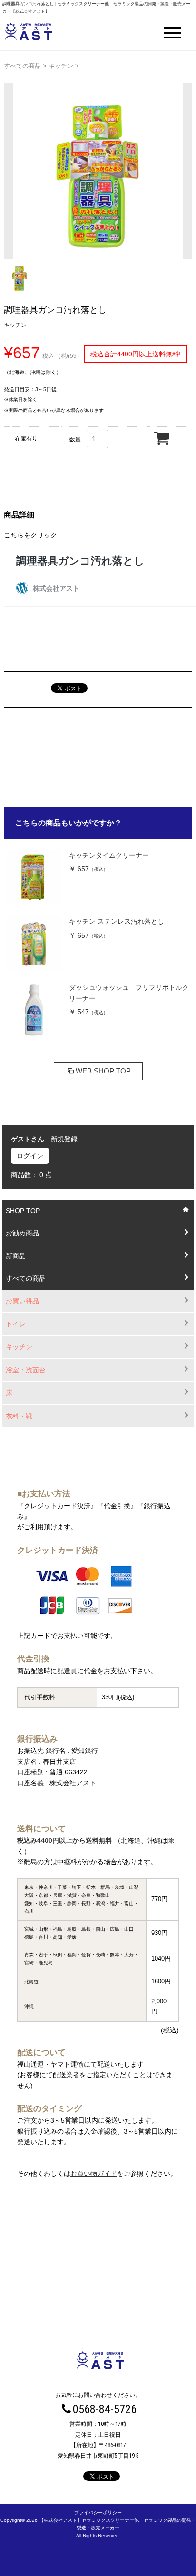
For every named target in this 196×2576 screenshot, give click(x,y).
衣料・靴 (19, 1416)
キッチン (61, 66)
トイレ (16, 1324)
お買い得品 (22, 1301)
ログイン (30, 1156)
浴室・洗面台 (26, 1370)
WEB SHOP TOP (103, 1071)
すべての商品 (22, 66)
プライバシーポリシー (98, 2513)
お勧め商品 (22, 1233)
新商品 (16, 1256)
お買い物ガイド (94, 2174)
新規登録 (64, 1139)
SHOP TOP (23, 1211)
